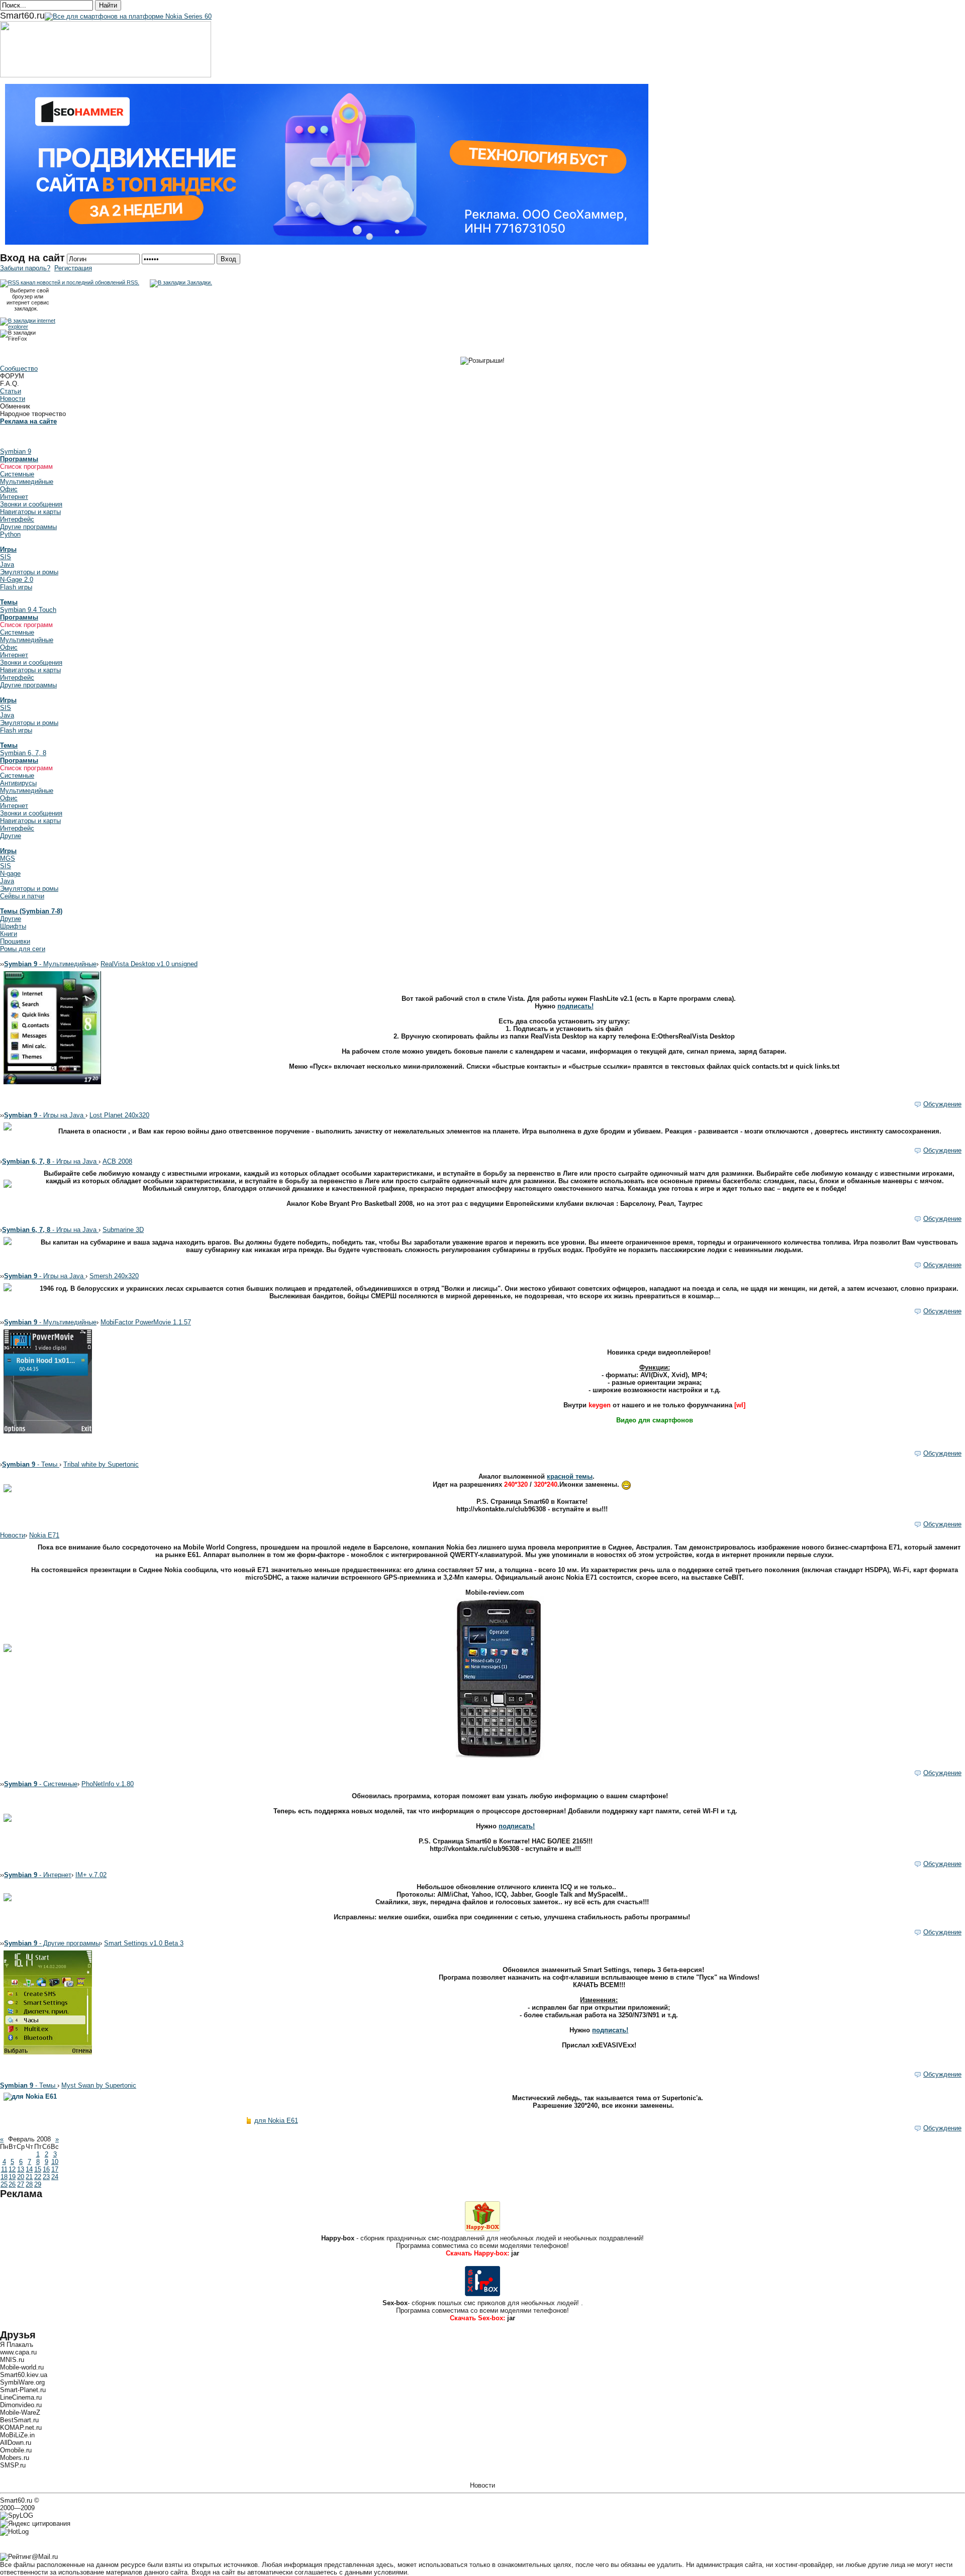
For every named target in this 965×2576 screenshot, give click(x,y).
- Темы (31, 1464)
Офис (9, 489)
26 (12, 2184)
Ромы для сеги (23, 949)
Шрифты (13, 926)
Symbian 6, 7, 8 (23, 753)
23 (46, 2177)
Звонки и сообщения (31, 504)
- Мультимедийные (50, 964)
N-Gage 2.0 (17, 580)
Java (7, 564)
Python (10, 534)
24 (55, 2177)
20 (21, 2177)
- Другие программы (52, 1943)
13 (21, 2169)
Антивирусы (18, 783)
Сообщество (19, 369)
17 (55, 2169)
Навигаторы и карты (30, 512)
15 (38, 2169)
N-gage (10, 873)
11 (4, 2169)
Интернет (14, 497)
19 (12, 2177)
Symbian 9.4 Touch (28, 610)
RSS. (132, 282)
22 (38, 2177)
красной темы (570, 1476)
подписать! (575, 1006)
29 (38, 2184)
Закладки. (199, 282)
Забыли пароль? (25, 268)
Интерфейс (17, 519)
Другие (11, 836)
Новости (13, 399)
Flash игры (16, 587)
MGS (8, 858)
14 (29, 2169)
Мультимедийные (27, 482)
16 (46, 2169)
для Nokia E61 (276, 2121)
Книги (9, 934)
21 (29, 2177)
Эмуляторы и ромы (29, 572)
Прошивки (15, 941)
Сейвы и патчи (22, 896)
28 (29, 2184)
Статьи (11, 391)
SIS (6, 557)
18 (4, 2177)
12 (12, 2169)
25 (4, 2184)
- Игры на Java (45, 1115)
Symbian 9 (16, 451)
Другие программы (28, 527)
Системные (17, 474)
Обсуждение (942, 1104)
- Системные (41, 1784)
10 (55, 2162)
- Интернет (38, 1875)
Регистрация (73, 268)
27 (21, 2184)
